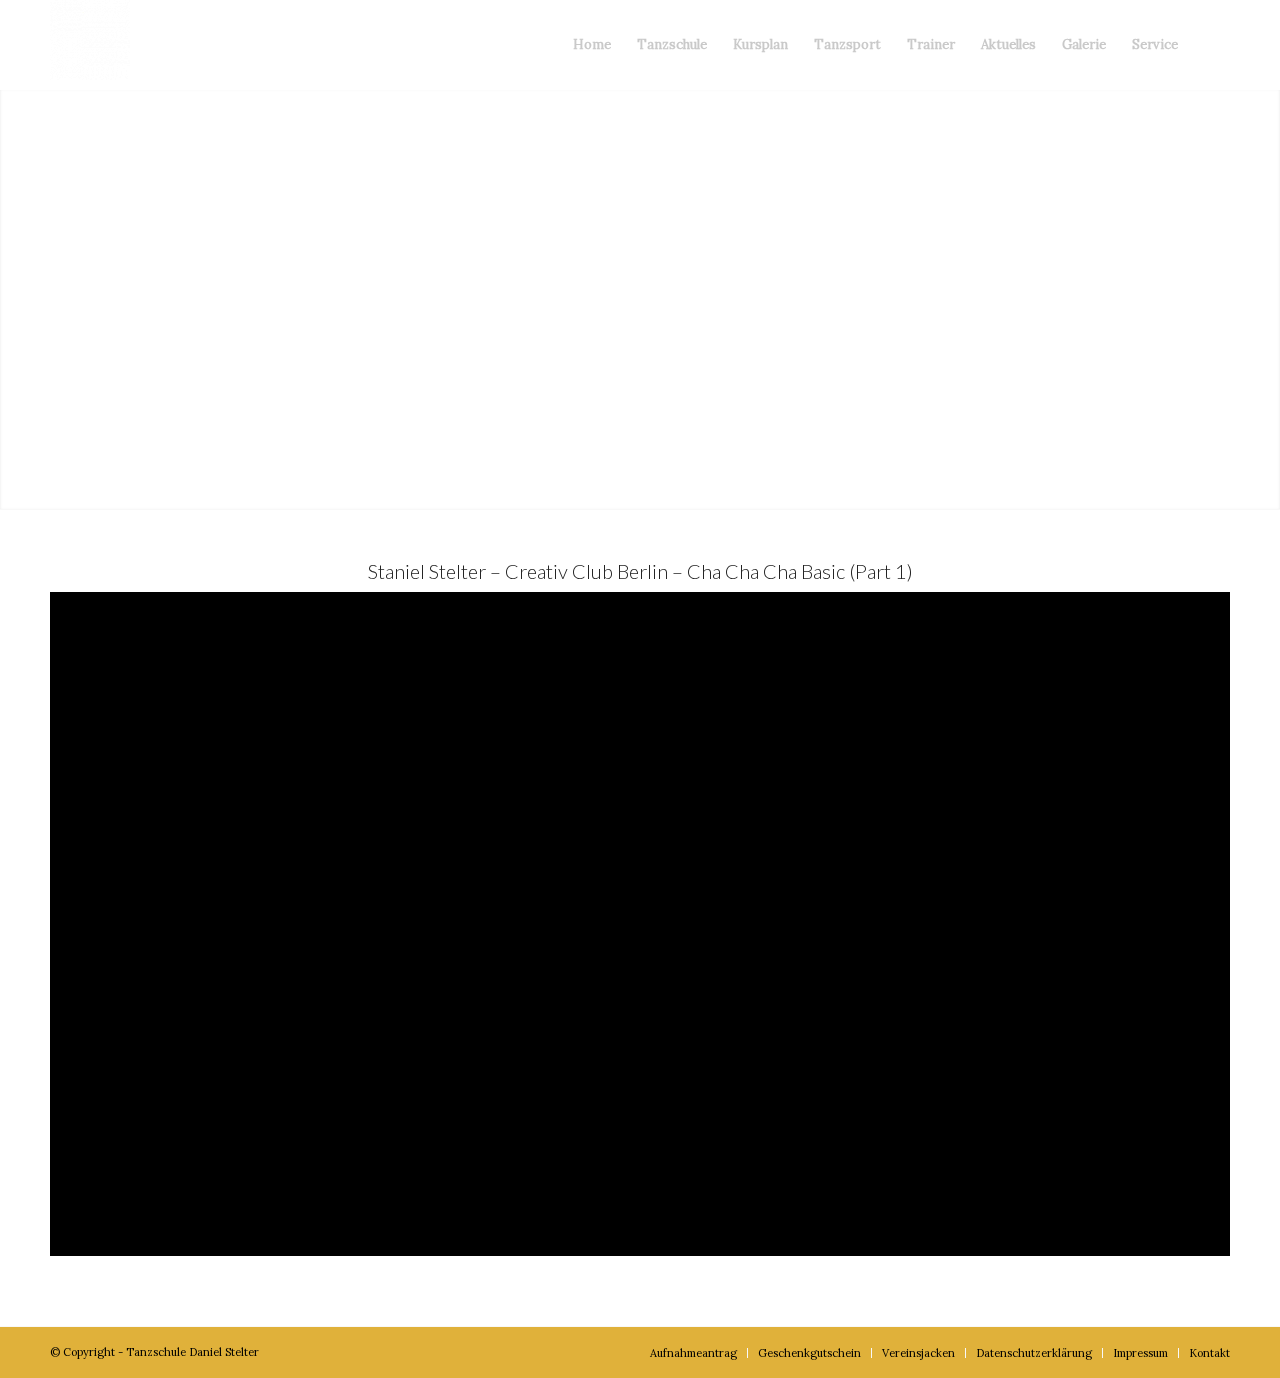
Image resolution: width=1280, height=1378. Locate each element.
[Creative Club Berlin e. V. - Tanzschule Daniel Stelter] (90, 45)
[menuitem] (592, 45)
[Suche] (1210, 45)
